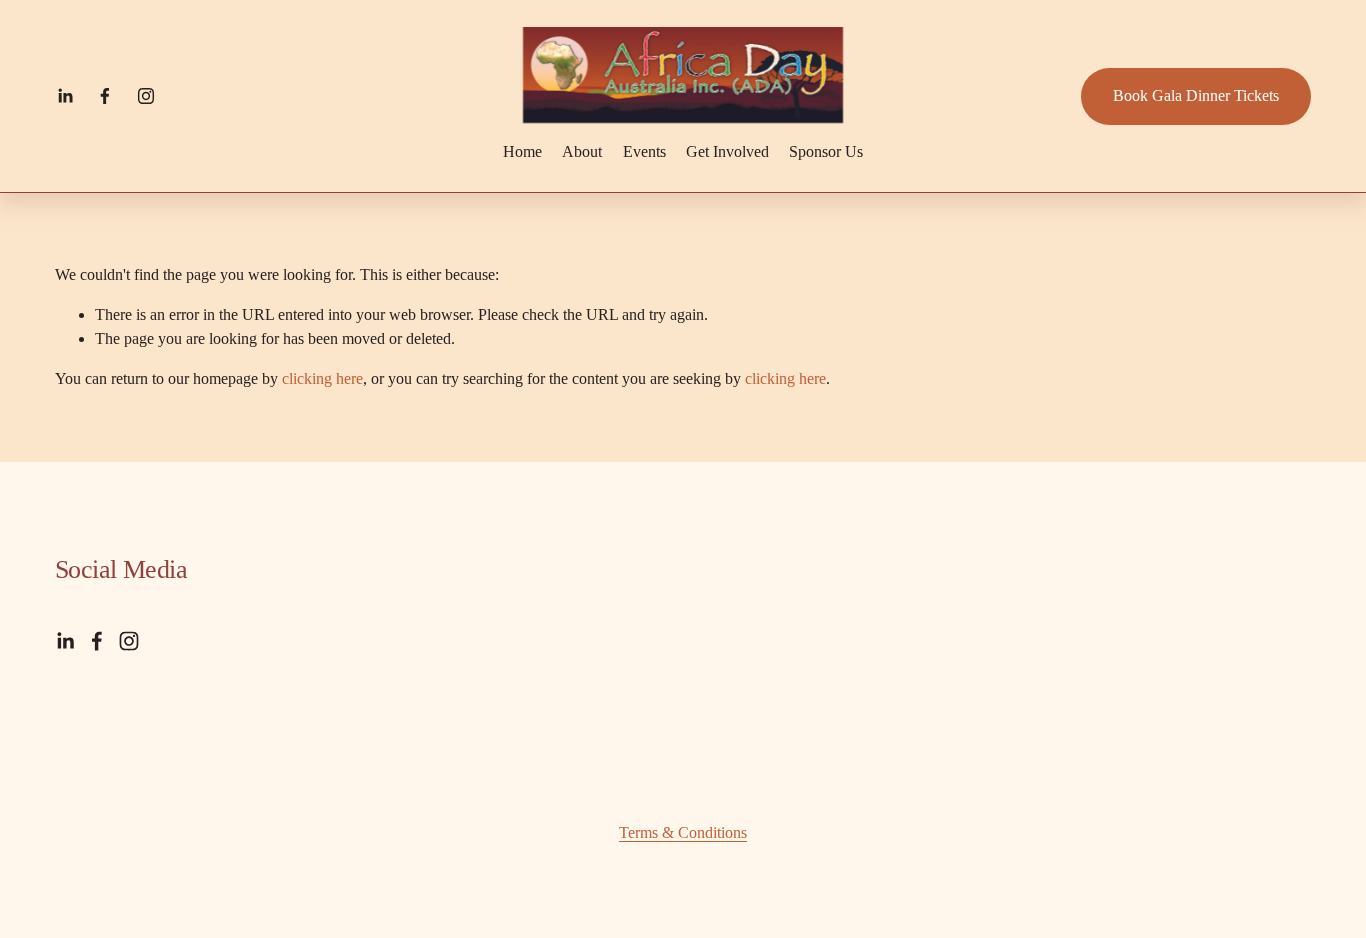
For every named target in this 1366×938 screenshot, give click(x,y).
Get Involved (727, 151)
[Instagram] (146, 96)
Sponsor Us (826, 151)
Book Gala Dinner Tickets (1196, 95)
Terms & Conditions (683, 832)
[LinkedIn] (65, 96)
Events (644, 151)
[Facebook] (105, 96)
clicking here (322, 378)
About (582, 151)
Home (522, 151)
